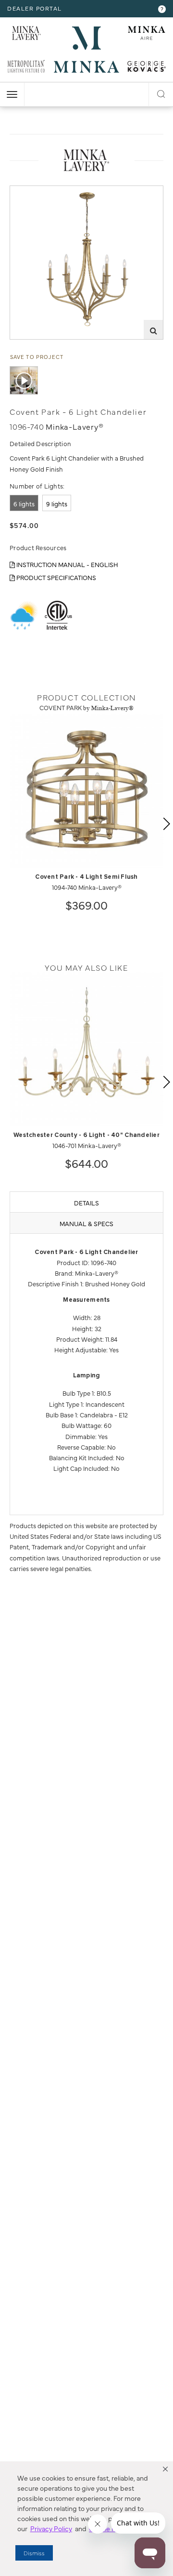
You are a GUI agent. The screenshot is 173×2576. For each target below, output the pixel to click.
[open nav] (12, 94)
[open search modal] (161, 92)
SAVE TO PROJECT (37, 357)
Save (25, 193)
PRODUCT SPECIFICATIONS (56, 577)
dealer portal (35, 8)
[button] (165, 2469)
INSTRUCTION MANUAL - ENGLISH (67, 564)
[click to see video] (24, 380)
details (86, 1202)
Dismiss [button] (34, 2553)
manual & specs (86, 1223)
